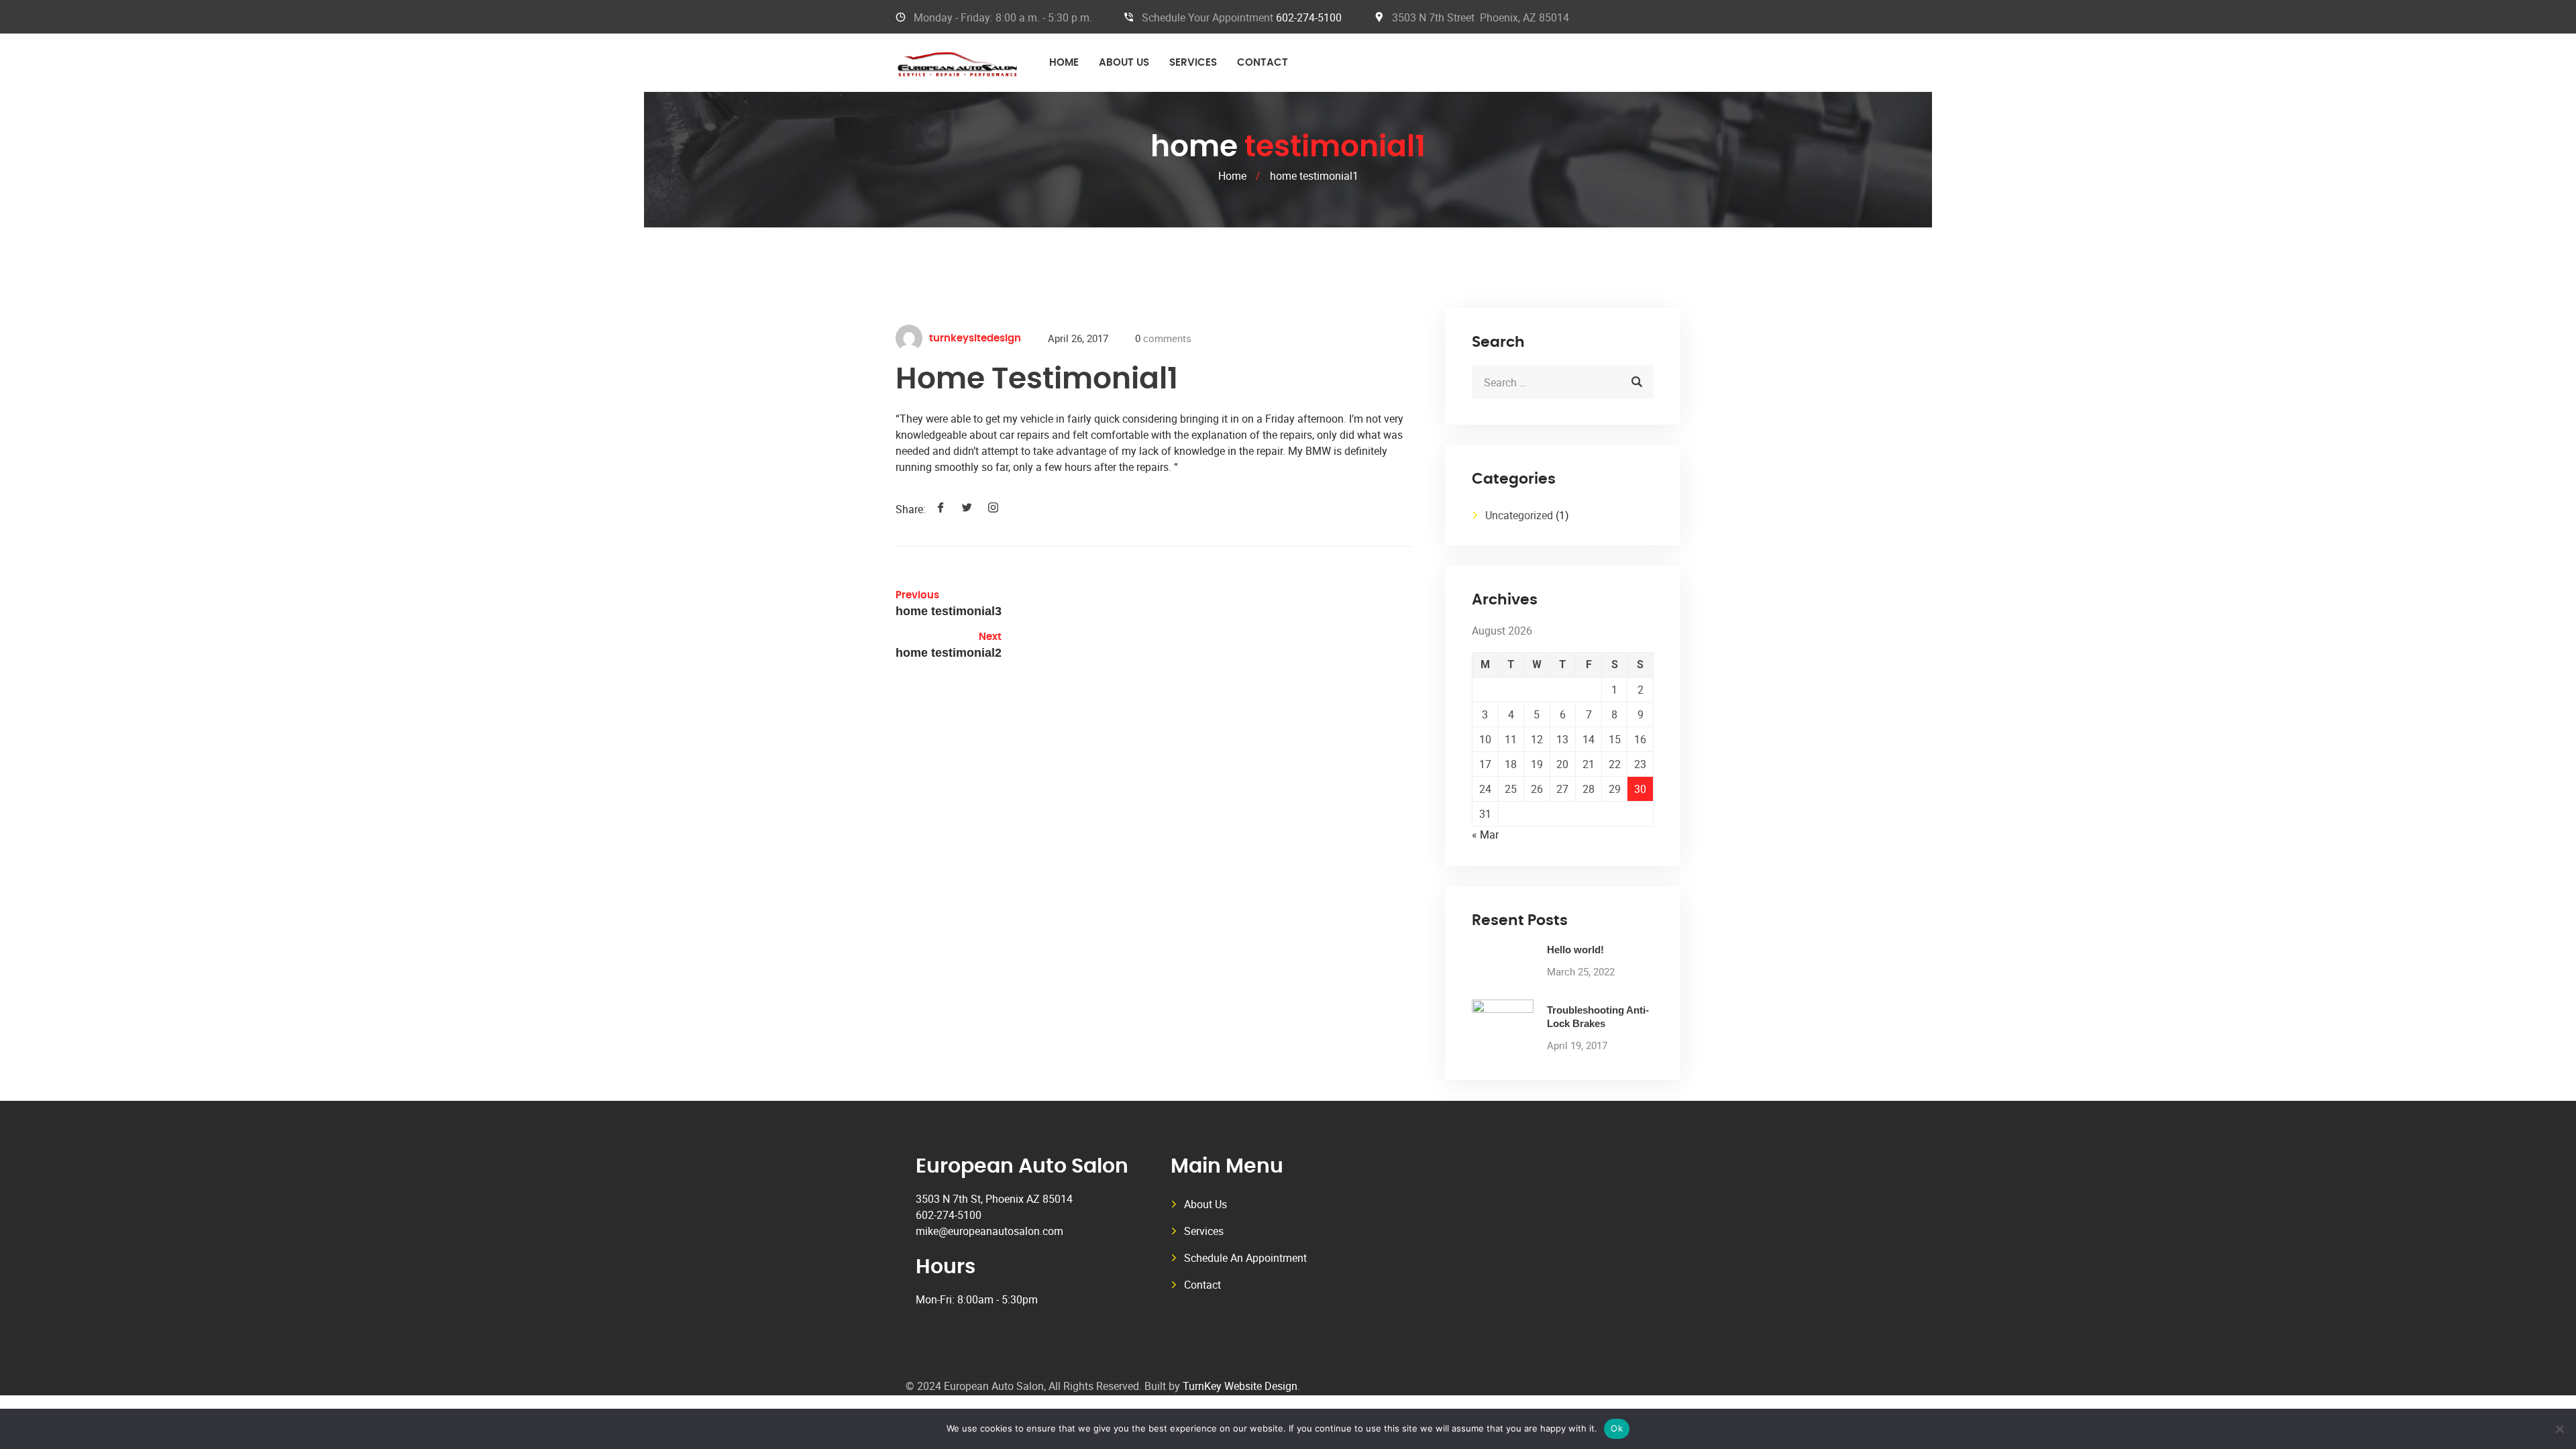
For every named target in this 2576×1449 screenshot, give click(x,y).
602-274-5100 (1309, 17)
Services (1193, 63)
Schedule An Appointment (1245, 1258)
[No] (2559, 1429)
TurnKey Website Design (1240, 1386)
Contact (1263, 63)
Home (1064, 63)
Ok (1617, 1428)
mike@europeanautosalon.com (989, 1231)
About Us (1124, 63)
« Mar (1485, 835)
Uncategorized (1519, 515)
